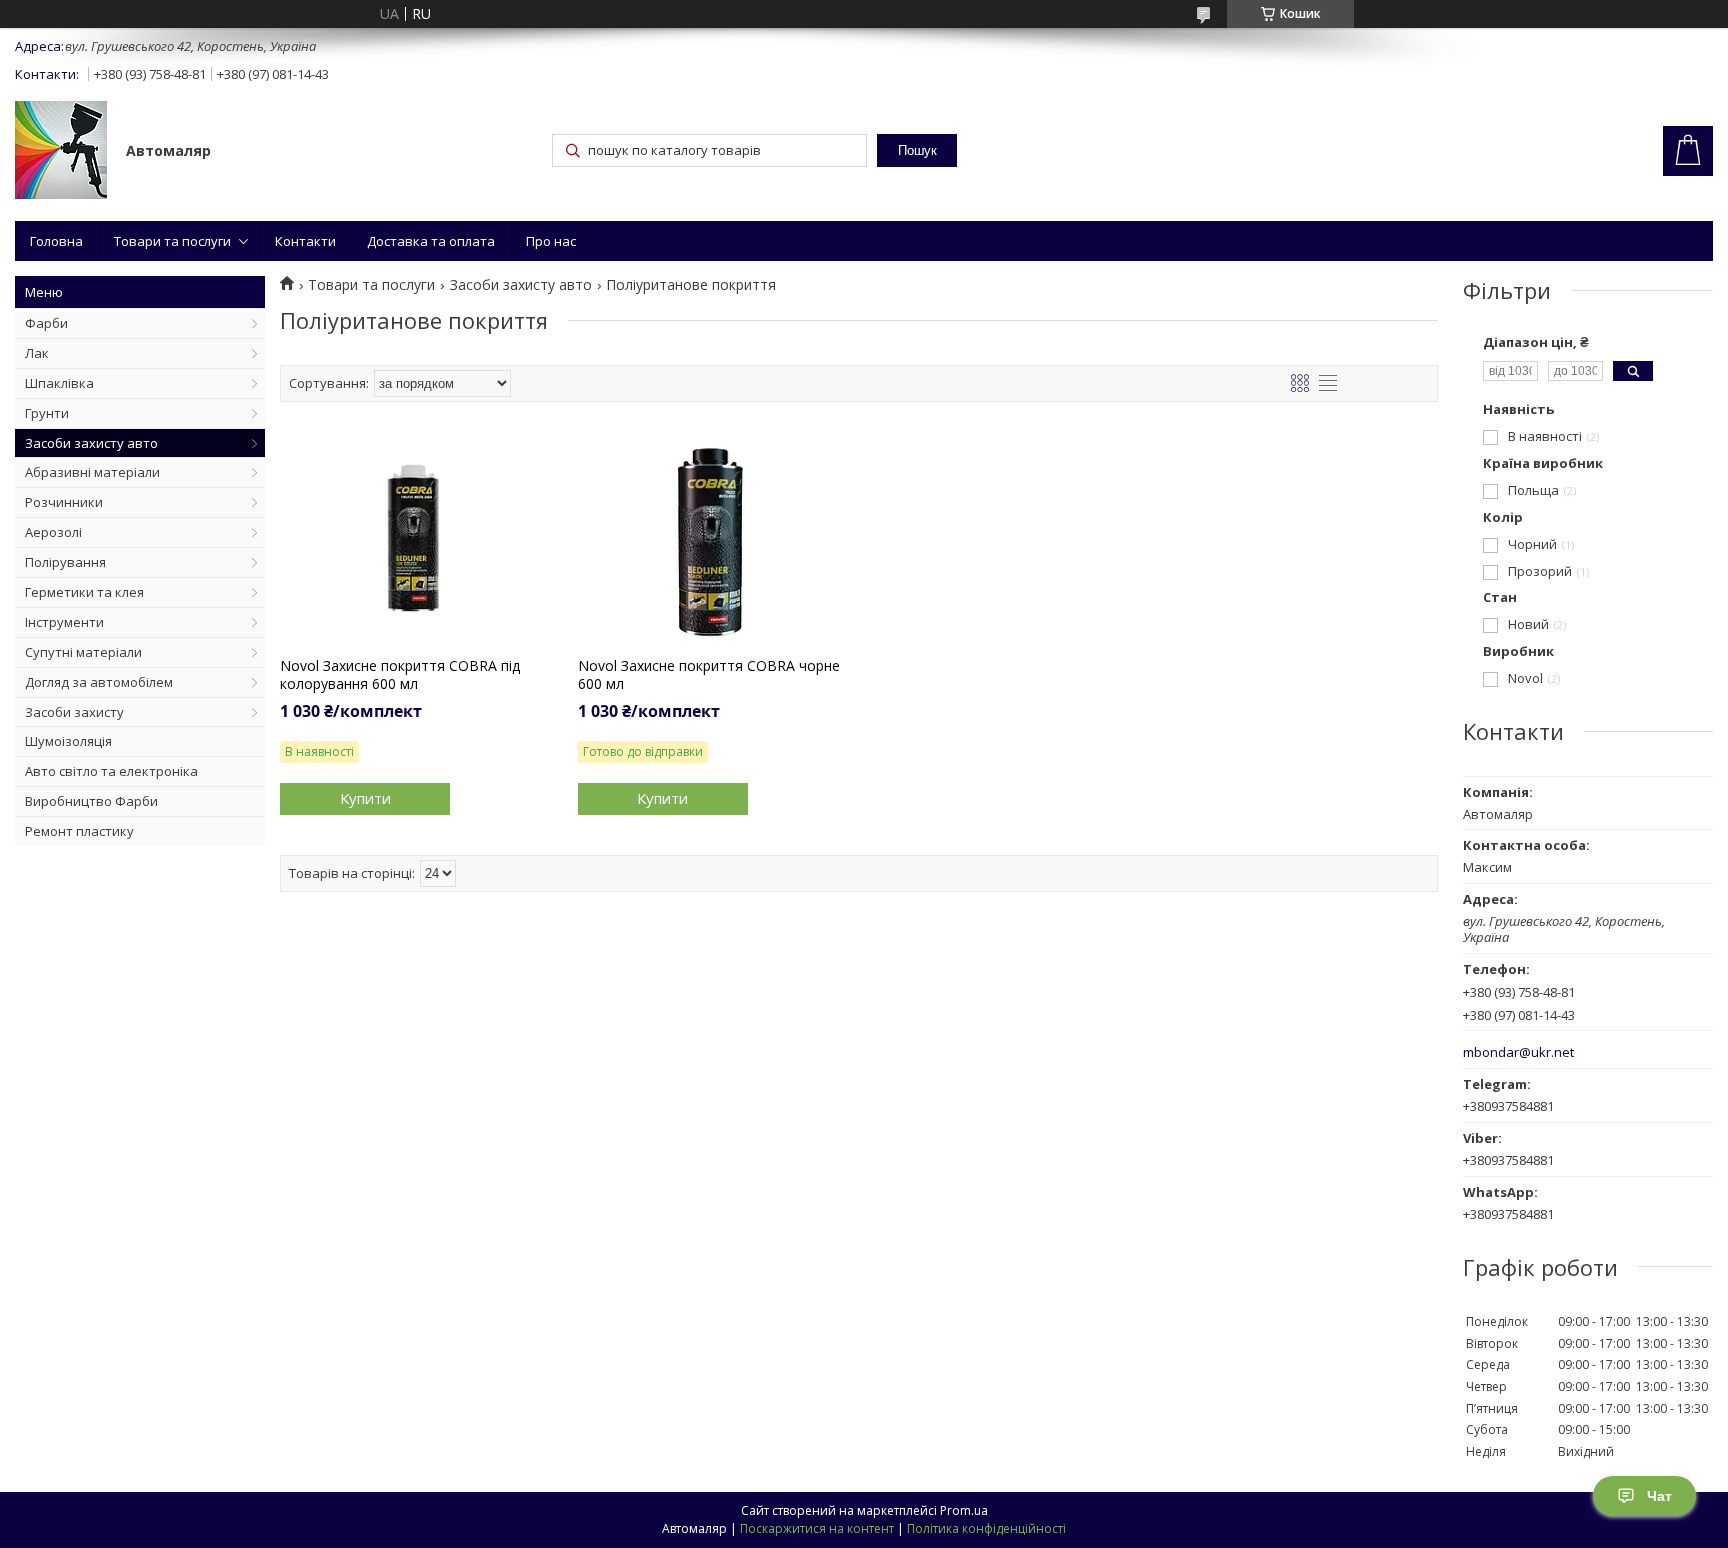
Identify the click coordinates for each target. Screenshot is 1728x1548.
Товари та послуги (172, 241)
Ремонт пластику (79, 831)
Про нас (551, 241)
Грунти (47, 413)
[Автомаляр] (61, 152)
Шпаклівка (59, 383)
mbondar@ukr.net (1518, 1052)
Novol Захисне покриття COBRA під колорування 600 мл (400, 675)
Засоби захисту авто (91, 443)
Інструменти (64, 622)
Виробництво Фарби (91, 801)
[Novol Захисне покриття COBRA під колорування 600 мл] (412, 542)
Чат (1659, 1496)
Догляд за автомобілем (99, 682)
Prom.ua (964, 1510)
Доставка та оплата (431, 241)
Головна (56, 241)
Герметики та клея (84, 592)
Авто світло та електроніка (111, 771)
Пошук (917, 150)
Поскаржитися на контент (817, 1528)
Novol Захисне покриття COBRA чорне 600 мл (709, 675)
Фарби (46, 323)
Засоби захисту (74, 712)
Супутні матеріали (83, 652)
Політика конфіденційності (986, 1528)
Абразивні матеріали (92, 472)
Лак (37, 353)
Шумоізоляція (68, 741)
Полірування (65, 562)
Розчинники (64, 502)
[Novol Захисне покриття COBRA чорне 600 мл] (710, 542)
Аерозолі (53, 532)
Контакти (305, 241)
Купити (365, 798)
